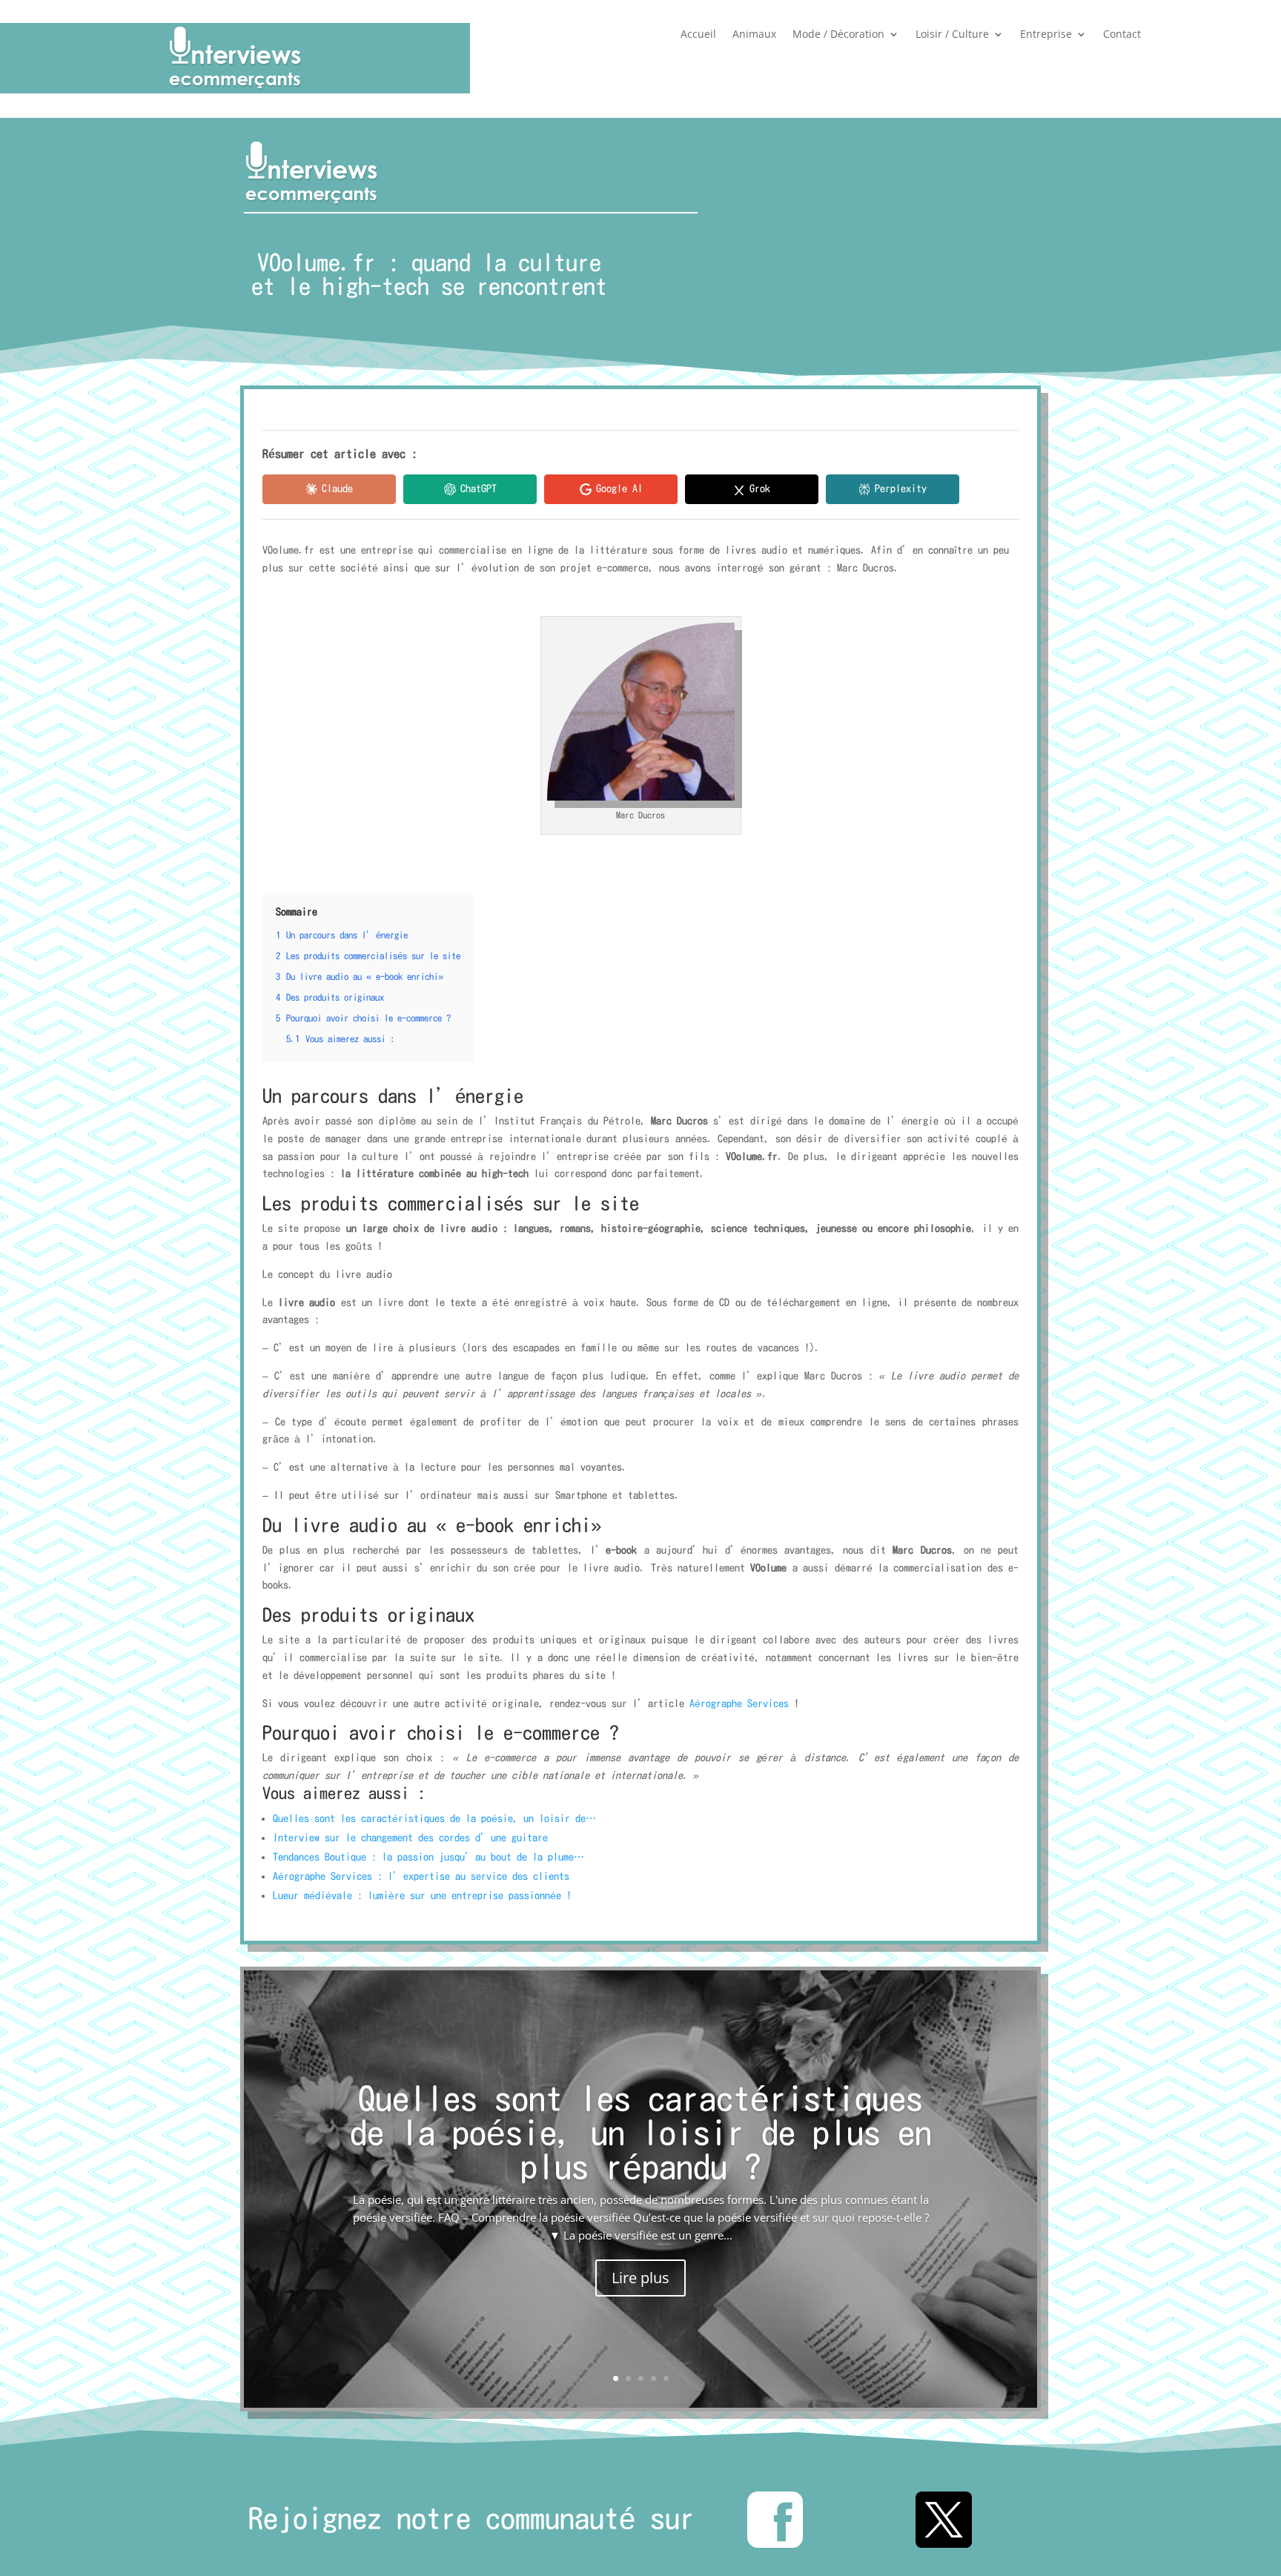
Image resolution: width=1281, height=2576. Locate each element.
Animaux (754, 35)
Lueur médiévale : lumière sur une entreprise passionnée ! (422, 1895)
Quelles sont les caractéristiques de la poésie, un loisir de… (434, 1818)
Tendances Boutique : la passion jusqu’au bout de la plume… (428, 1857)
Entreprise (1046, 35)
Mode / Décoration (838, 35)
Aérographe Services (739, 1703)
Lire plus (640, 2278)
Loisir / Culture (952, 35)
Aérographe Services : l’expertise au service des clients (421, 1876)
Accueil (698, 35)
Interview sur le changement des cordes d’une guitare (413, 1838)
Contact (1122, 35)
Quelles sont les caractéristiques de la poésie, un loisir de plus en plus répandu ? (641, 2133)
